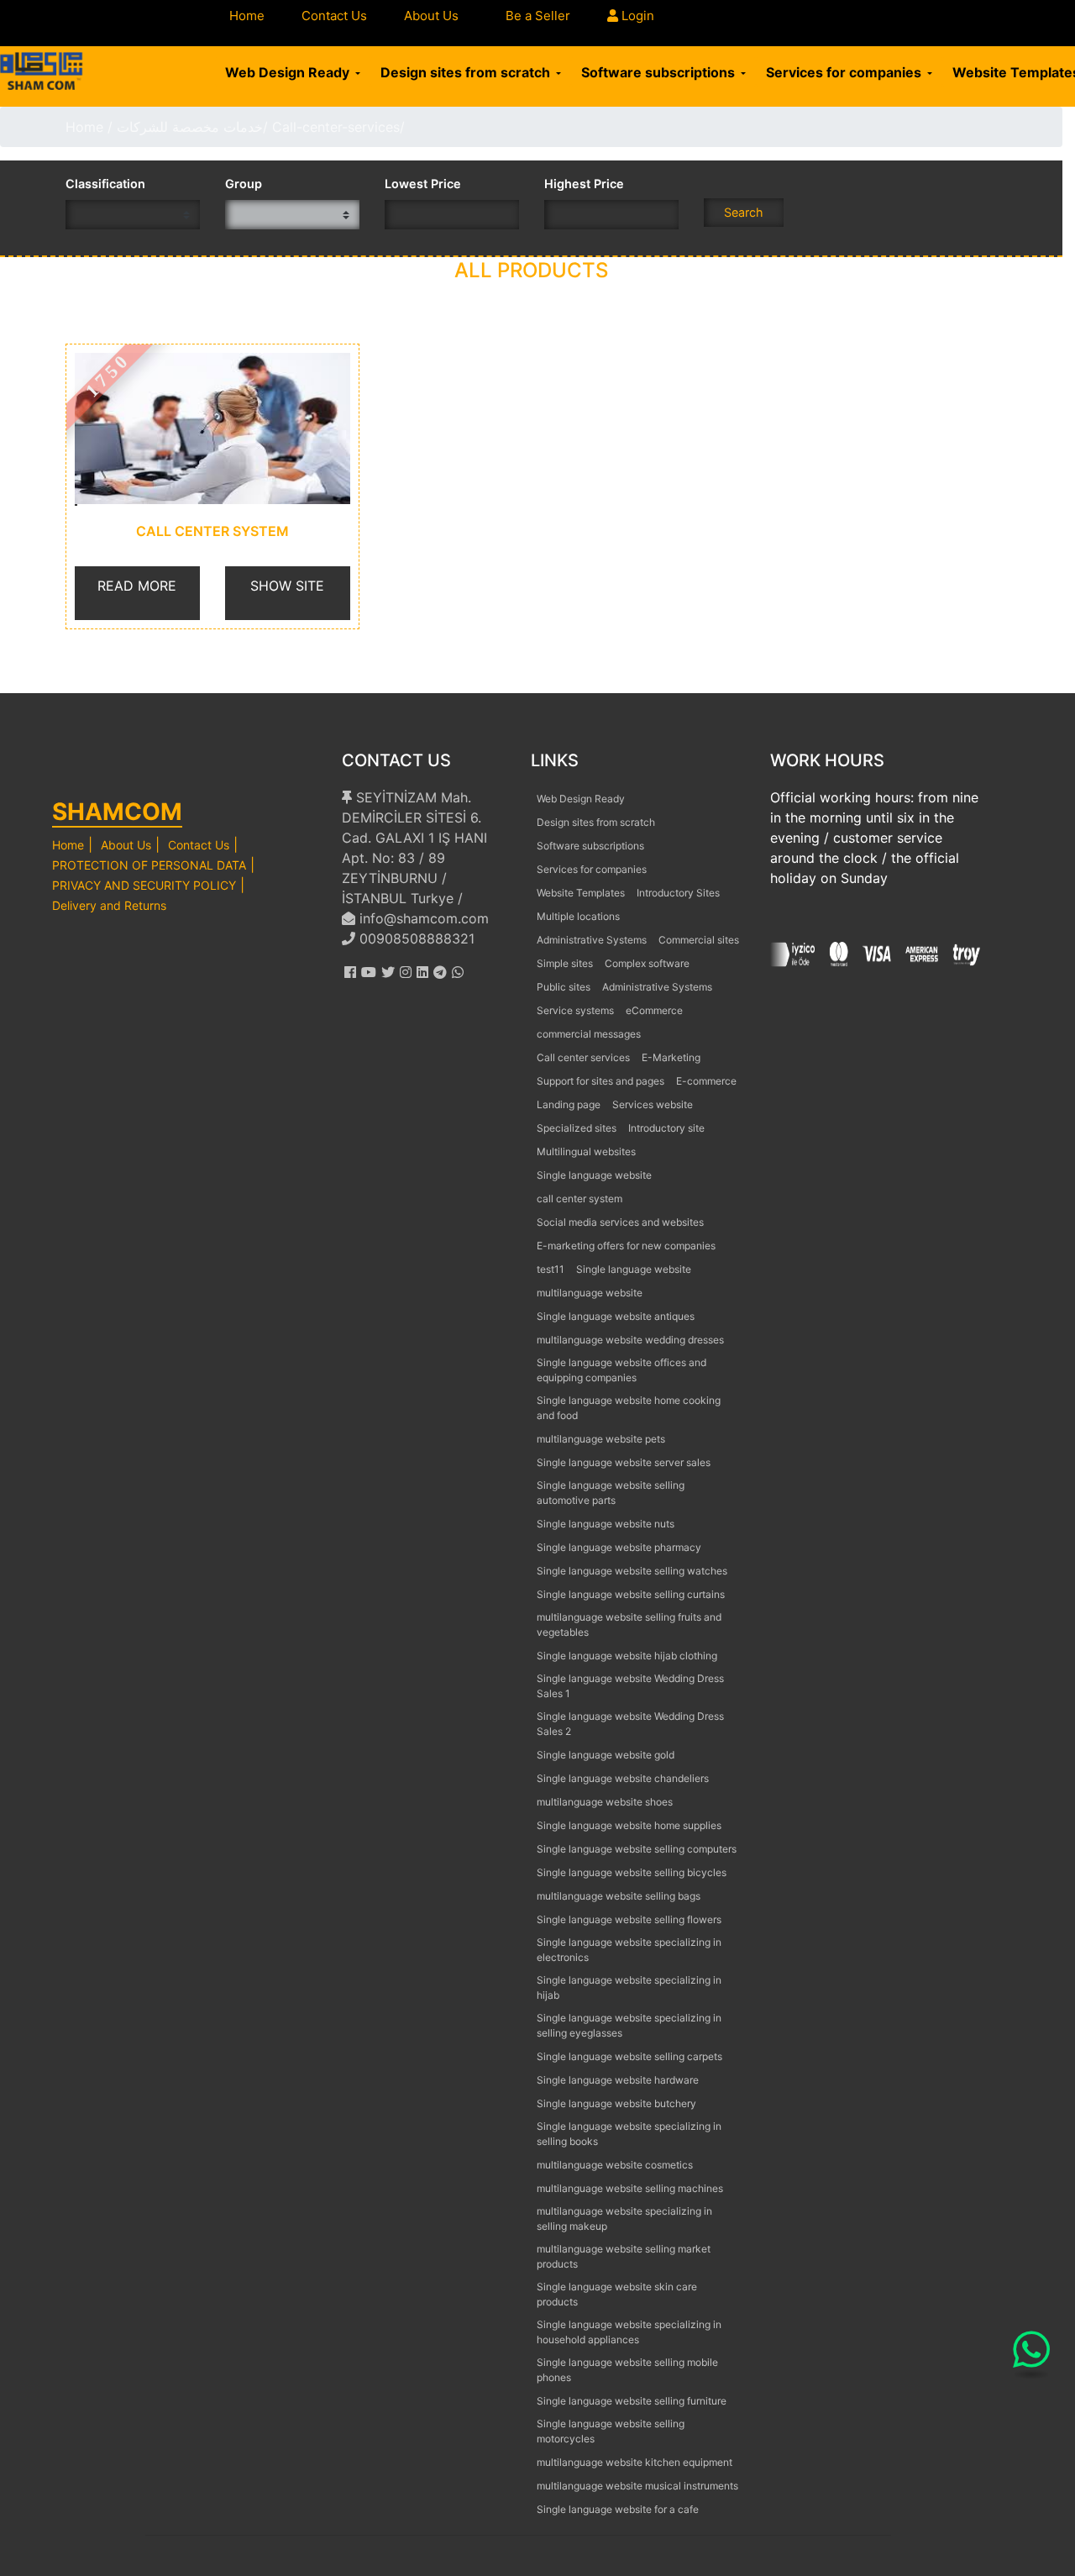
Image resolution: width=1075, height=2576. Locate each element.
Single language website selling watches (632, 1571)
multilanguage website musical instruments (637, 2486)
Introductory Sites (678, 893)
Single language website (594, 1175)
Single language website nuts (606, 1524)
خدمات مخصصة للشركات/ (192, 127)
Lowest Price (423, 184)
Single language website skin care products (617, 2294)
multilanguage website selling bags (619, 1896)
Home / (91, 127)
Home (247, 16)
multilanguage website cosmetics (615, 2165)
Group (244, 184)
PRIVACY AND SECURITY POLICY (144, 885)
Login (636, 16)
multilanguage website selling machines (630, 2188)
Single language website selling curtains (631, 1594)
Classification (105, 184)
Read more (137, 586)
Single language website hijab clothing (627, 1656)
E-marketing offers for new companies (626, 1246)
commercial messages (589, 1034)
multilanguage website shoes (605, 1802)
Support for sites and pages (600, 1081)
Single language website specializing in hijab (629, 1987)
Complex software (647, 963)
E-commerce (706, 1081)
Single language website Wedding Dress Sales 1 (630, 1686)
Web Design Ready (289, 72)
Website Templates (581, 893)
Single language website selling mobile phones (627, 2370)
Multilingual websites (586, 1151)
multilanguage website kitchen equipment (635, 2462)
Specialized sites (577, 1128)
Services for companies (845, 72)
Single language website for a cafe (618, 2509)
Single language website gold (606, 1755)
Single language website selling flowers (629, 1919)
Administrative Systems (592, 940)
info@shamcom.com (422, 918)
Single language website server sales (624, 1462)
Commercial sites (699, 940)
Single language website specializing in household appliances (629, 2332)
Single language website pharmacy (619, 1547)
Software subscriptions (660, 72)
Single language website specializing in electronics (629, 1950)
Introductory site (666, 1128)
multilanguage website (590, 1293)
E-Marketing (671, 1057)
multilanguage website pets (601, 1439)
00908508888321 (415, 938)
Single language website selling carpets (629, 2056)
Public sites (564, 987)
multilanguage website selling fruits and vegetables (629, 1624)
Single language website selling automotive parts (611, 1493)
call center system (212, 531)
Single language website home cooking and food (629, 1408)
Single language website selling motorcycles (611, 2431)
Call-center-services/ (338, 127)
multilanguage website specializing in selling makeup (624, 2219)
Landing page (569, 1104)
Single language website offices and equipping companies (621, 1370)
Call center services (583, 1057)
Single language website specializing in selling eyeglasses (629, 2025)
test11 (551, 1269)
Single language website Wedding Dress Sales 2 (630, 1724)
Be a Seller (538, 16)
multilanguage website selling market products (624, 2256)
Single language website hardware (618, 2080)
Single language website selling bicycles (632, 1872)
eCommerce (654, 1010)
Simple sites (565, 963)
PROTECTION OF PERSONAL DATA (149, 865)
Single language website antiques (616, 1316)
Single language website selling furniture (632, 2401)
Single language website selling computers (637, 1849)
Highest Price (584, 184)
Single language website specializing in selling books (629, 2134)
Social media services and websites (620, 1222)
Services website (653, 1104)
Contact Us (334, 16)
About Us (431, 16)
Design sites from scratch (467, 72)
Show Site (287, 586)
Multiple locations (578, 916)
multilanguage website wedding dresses (630, 1340)
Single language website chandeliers (623, 1778)
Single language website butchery (616, 2103)
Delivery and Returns (109, 905)
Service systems (575, 1010)
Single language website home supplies (629, 1825)
